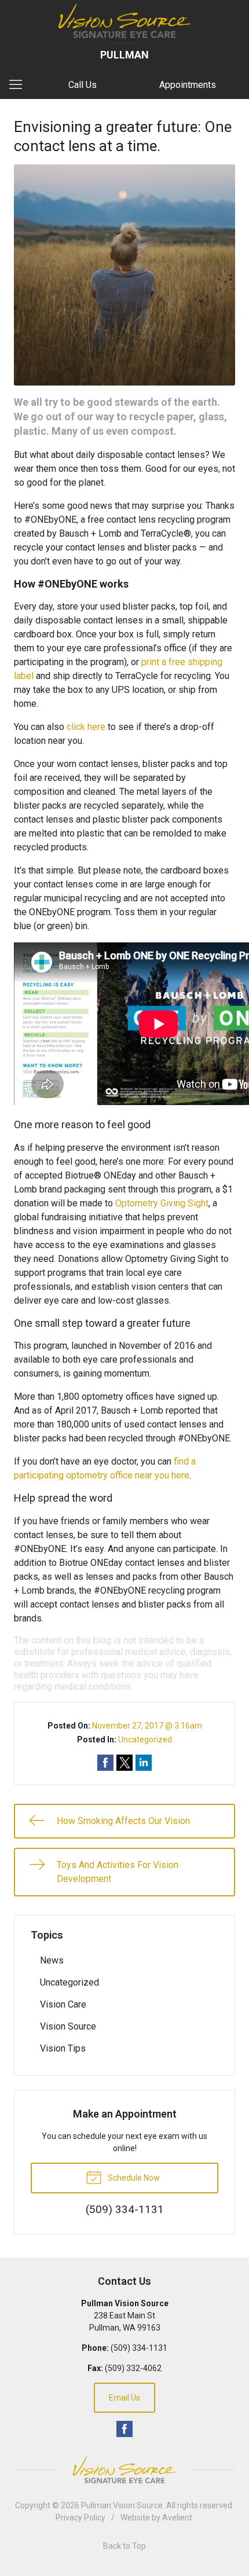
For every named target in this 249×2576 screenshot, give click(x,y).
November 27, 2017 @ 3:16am (147, 1726)
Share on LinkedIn (144, 1763)
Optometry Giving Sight (162, 1203)
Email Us (124, 2398)
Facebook (124, 2429)
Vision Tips (63, 2048)
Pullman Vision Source (122, 2505)
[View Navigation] (20, 85)
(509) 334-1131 (139, 2348)
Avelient (177, 2518)
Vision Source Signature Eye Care (124, 2470)
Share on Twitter (124, 1763)
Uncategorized (145, 1740)
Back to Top (124, 2546)
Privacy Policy (80, 2518)
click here (86, 727)
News (52, 1960)
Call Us (83, 85)
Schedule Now (133, 2178)
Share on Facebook (105, 1763)
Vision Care (63, 2004)
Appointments (188, 85)
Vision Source (68, 2026)
